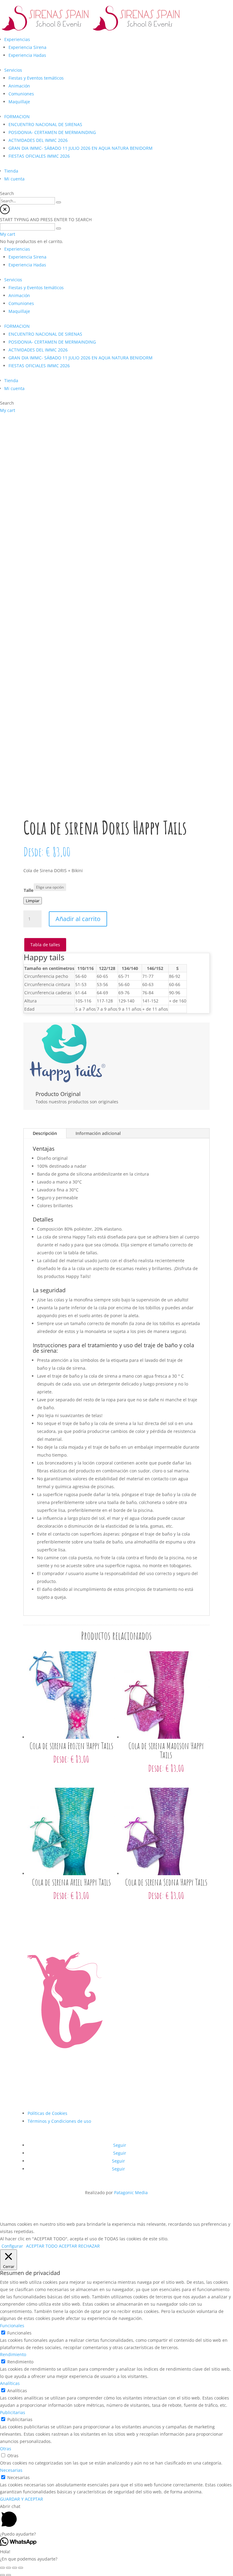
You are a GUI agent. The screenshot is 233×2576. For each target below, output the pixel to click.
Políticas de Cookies (47, 2113)
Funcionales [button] (12, 2326)
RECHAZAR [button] (89, 2246)
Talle (29, 890)
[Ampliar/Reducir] (21, 2568)
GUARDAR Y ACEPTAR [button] (22, 2499)
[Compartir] (8, 2568)
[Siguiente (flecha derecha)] (8, 2575)
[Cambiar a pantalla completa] (15, 2568)
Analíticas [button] (10, 2383)
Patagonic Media (131, 2192)
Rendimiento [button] (13, 2354)
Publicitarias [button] (13, 2412)
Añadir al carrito (78, 919)
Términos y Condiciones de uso (59, 2121)
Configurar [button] (12, 2246)
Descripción (45, 1133)
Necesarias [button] (11, 2470)
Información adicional (98, 1133)
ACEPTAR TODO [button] (42, 2246)
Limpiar (33, 901)
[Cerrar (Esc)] (2, 2568)
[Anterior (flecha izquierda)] (2, 2575)
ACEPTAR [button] (68, 2246)
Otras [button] (6, 2449)
